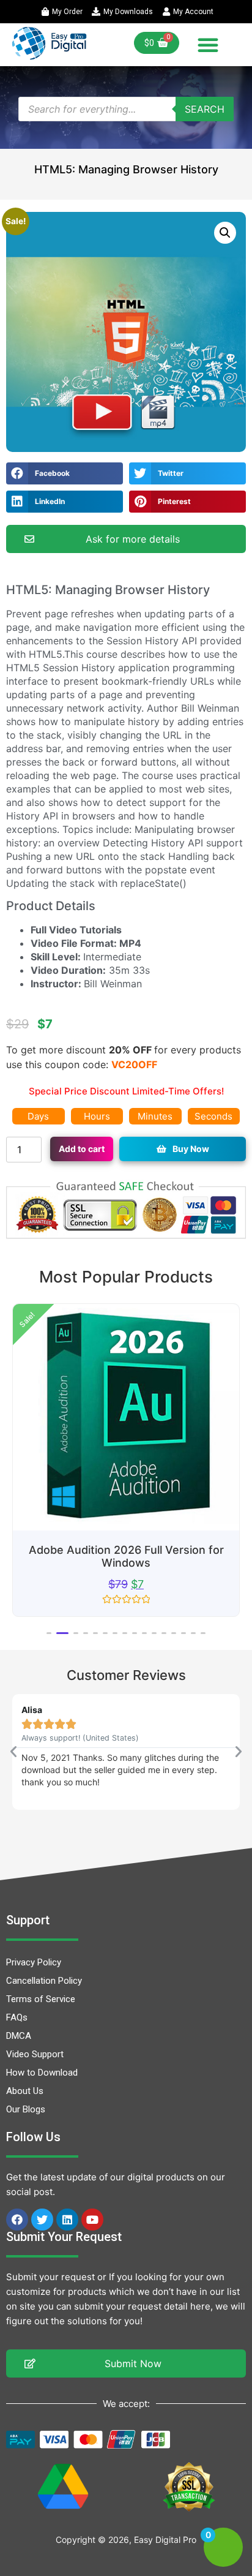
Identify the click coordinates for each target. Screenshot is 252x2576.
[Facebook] (17, 2220)
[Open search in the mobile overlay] (126, 109)
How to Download (42, 2073)
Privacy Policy (34, 1962)
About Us (25, 2091)
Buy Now (191, 1149)
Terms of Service (41, 1999)
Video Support (35, 2054)
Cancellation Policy (44, 1981)
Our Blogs (26, 2109)
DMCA (19, 2036)
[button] (208, 45)
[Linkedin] (67, 2220)
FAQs (17, 2017)
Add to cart (82, 1149)
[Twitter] (42, 2220)
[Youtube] (92, 2220)
